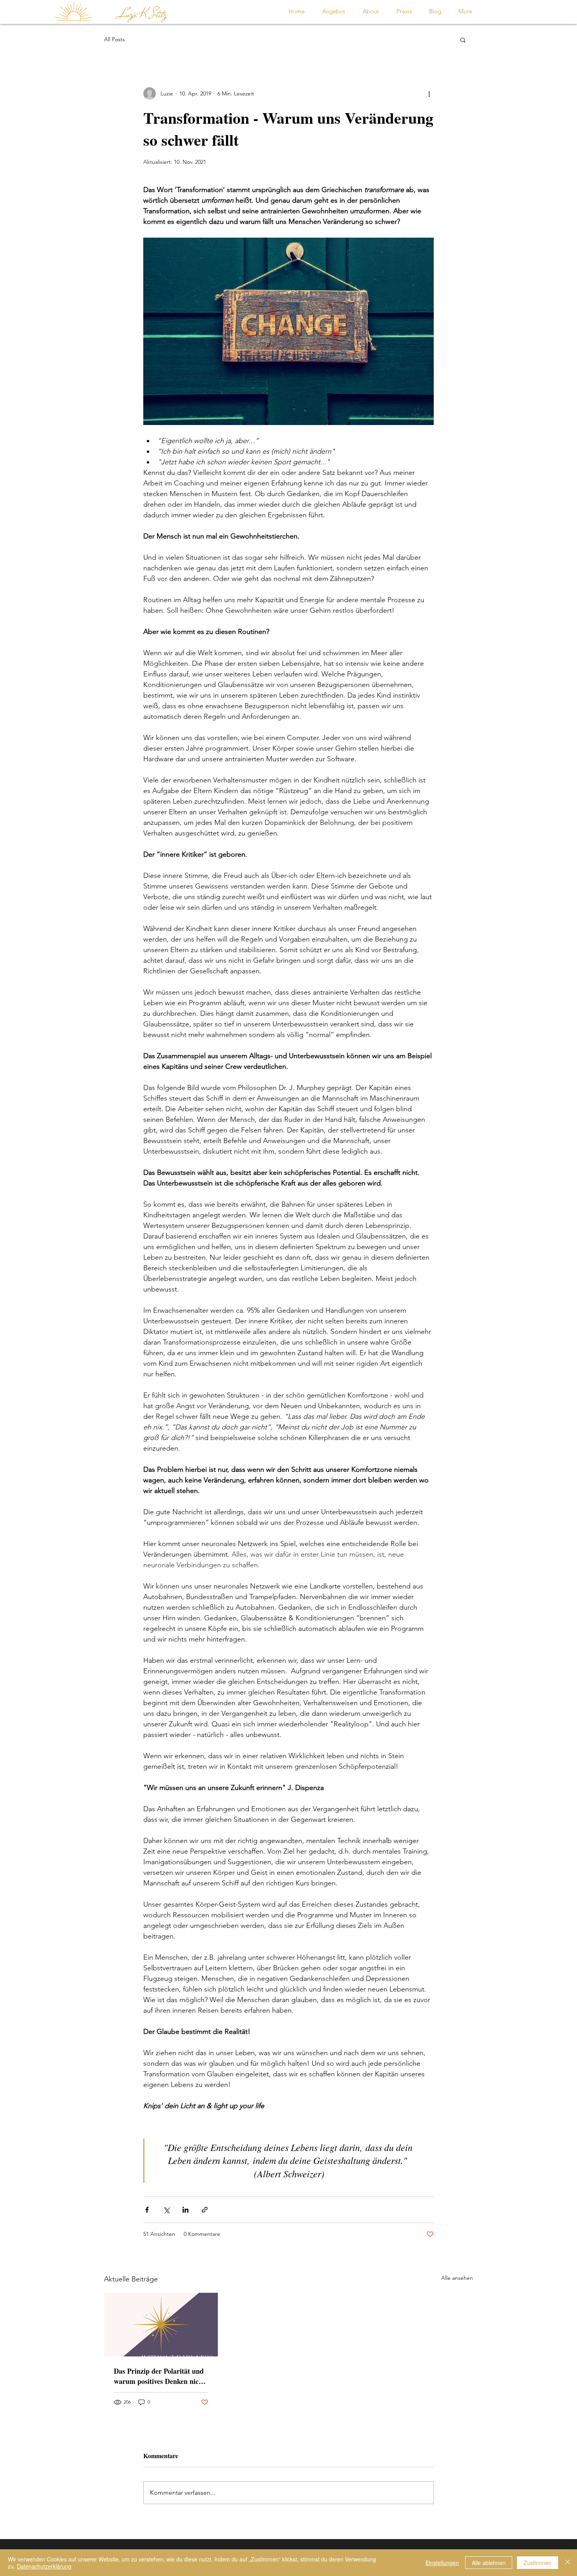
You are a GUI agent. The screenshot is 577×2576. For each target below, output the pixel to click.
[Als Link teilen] (205, 2210)
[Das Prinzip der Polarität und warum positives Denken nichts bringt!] (161, 2325)
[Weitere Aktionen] (429, 93)
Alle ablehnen (489, 2563)
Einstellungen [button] (442, 2563)
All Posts (114, 39)
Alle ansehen (457, 2278)
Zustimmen (538, 2563)
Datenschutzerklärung (44, 2566)
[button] (463, 40)
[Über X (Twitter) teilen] (166, 2210)
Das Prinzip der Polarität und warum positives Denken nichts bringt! (161, 2376)
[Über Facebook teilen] (147, 2210)
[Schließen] (568, 2563)
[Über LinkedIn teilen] (185, 2210)
